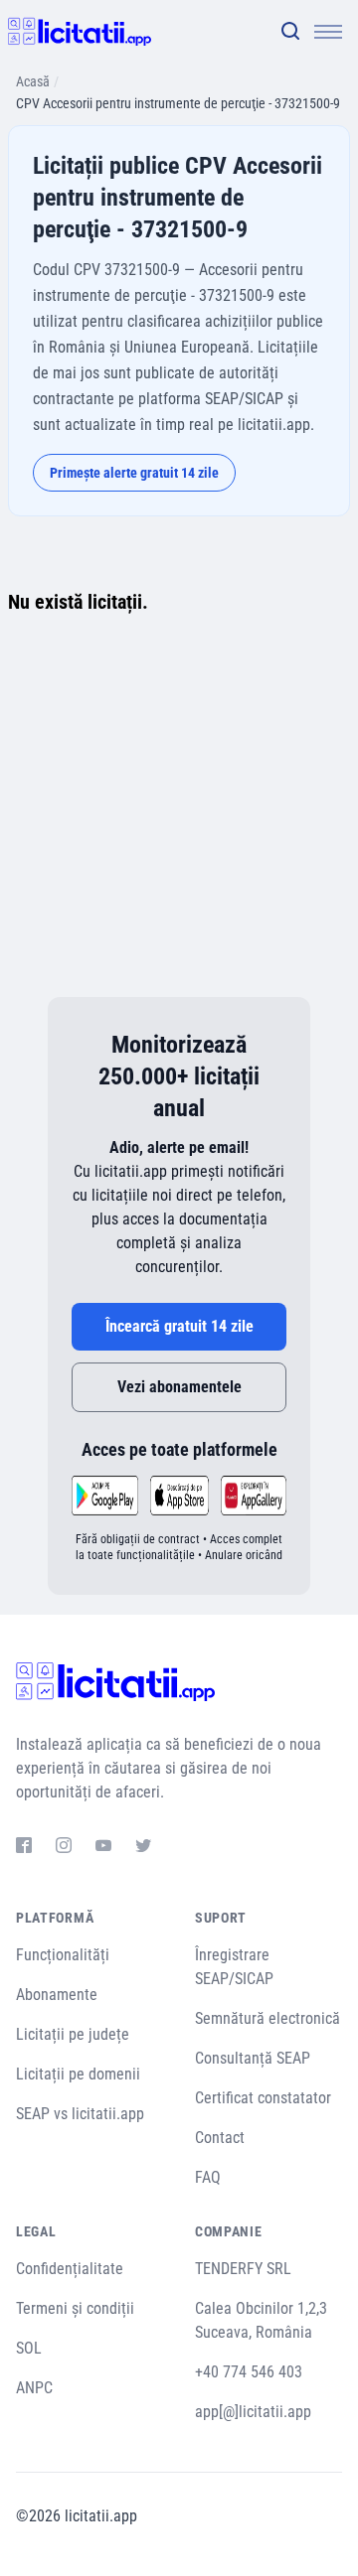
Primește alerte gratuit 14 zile (134, 473)
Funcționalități (63, 1955)
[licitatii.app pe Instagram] (64, 1848)
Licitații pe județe (73, 2034)
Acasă (33, 81)
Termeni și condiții (75, 2308)
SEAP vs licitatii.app (80, 2114)
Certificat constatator (263, 2098)
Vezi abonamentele (179, 1387)
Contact (220, 2138)
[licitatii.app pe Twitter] (143, 1848)
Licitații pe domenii (78, 2074)
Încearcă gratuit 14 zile (179, 1326)
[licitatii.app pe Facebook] (24, 1848)
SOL (29, 2348)
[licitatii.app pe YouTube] (103, 1848)
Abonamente (57, 1995)
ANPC (34, 2388)
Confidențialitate (70, 2269)
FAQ (208, 2177)
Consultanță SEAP (253, 2058)
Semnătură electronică (268, 2018)
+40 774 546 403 (249, 2372)
